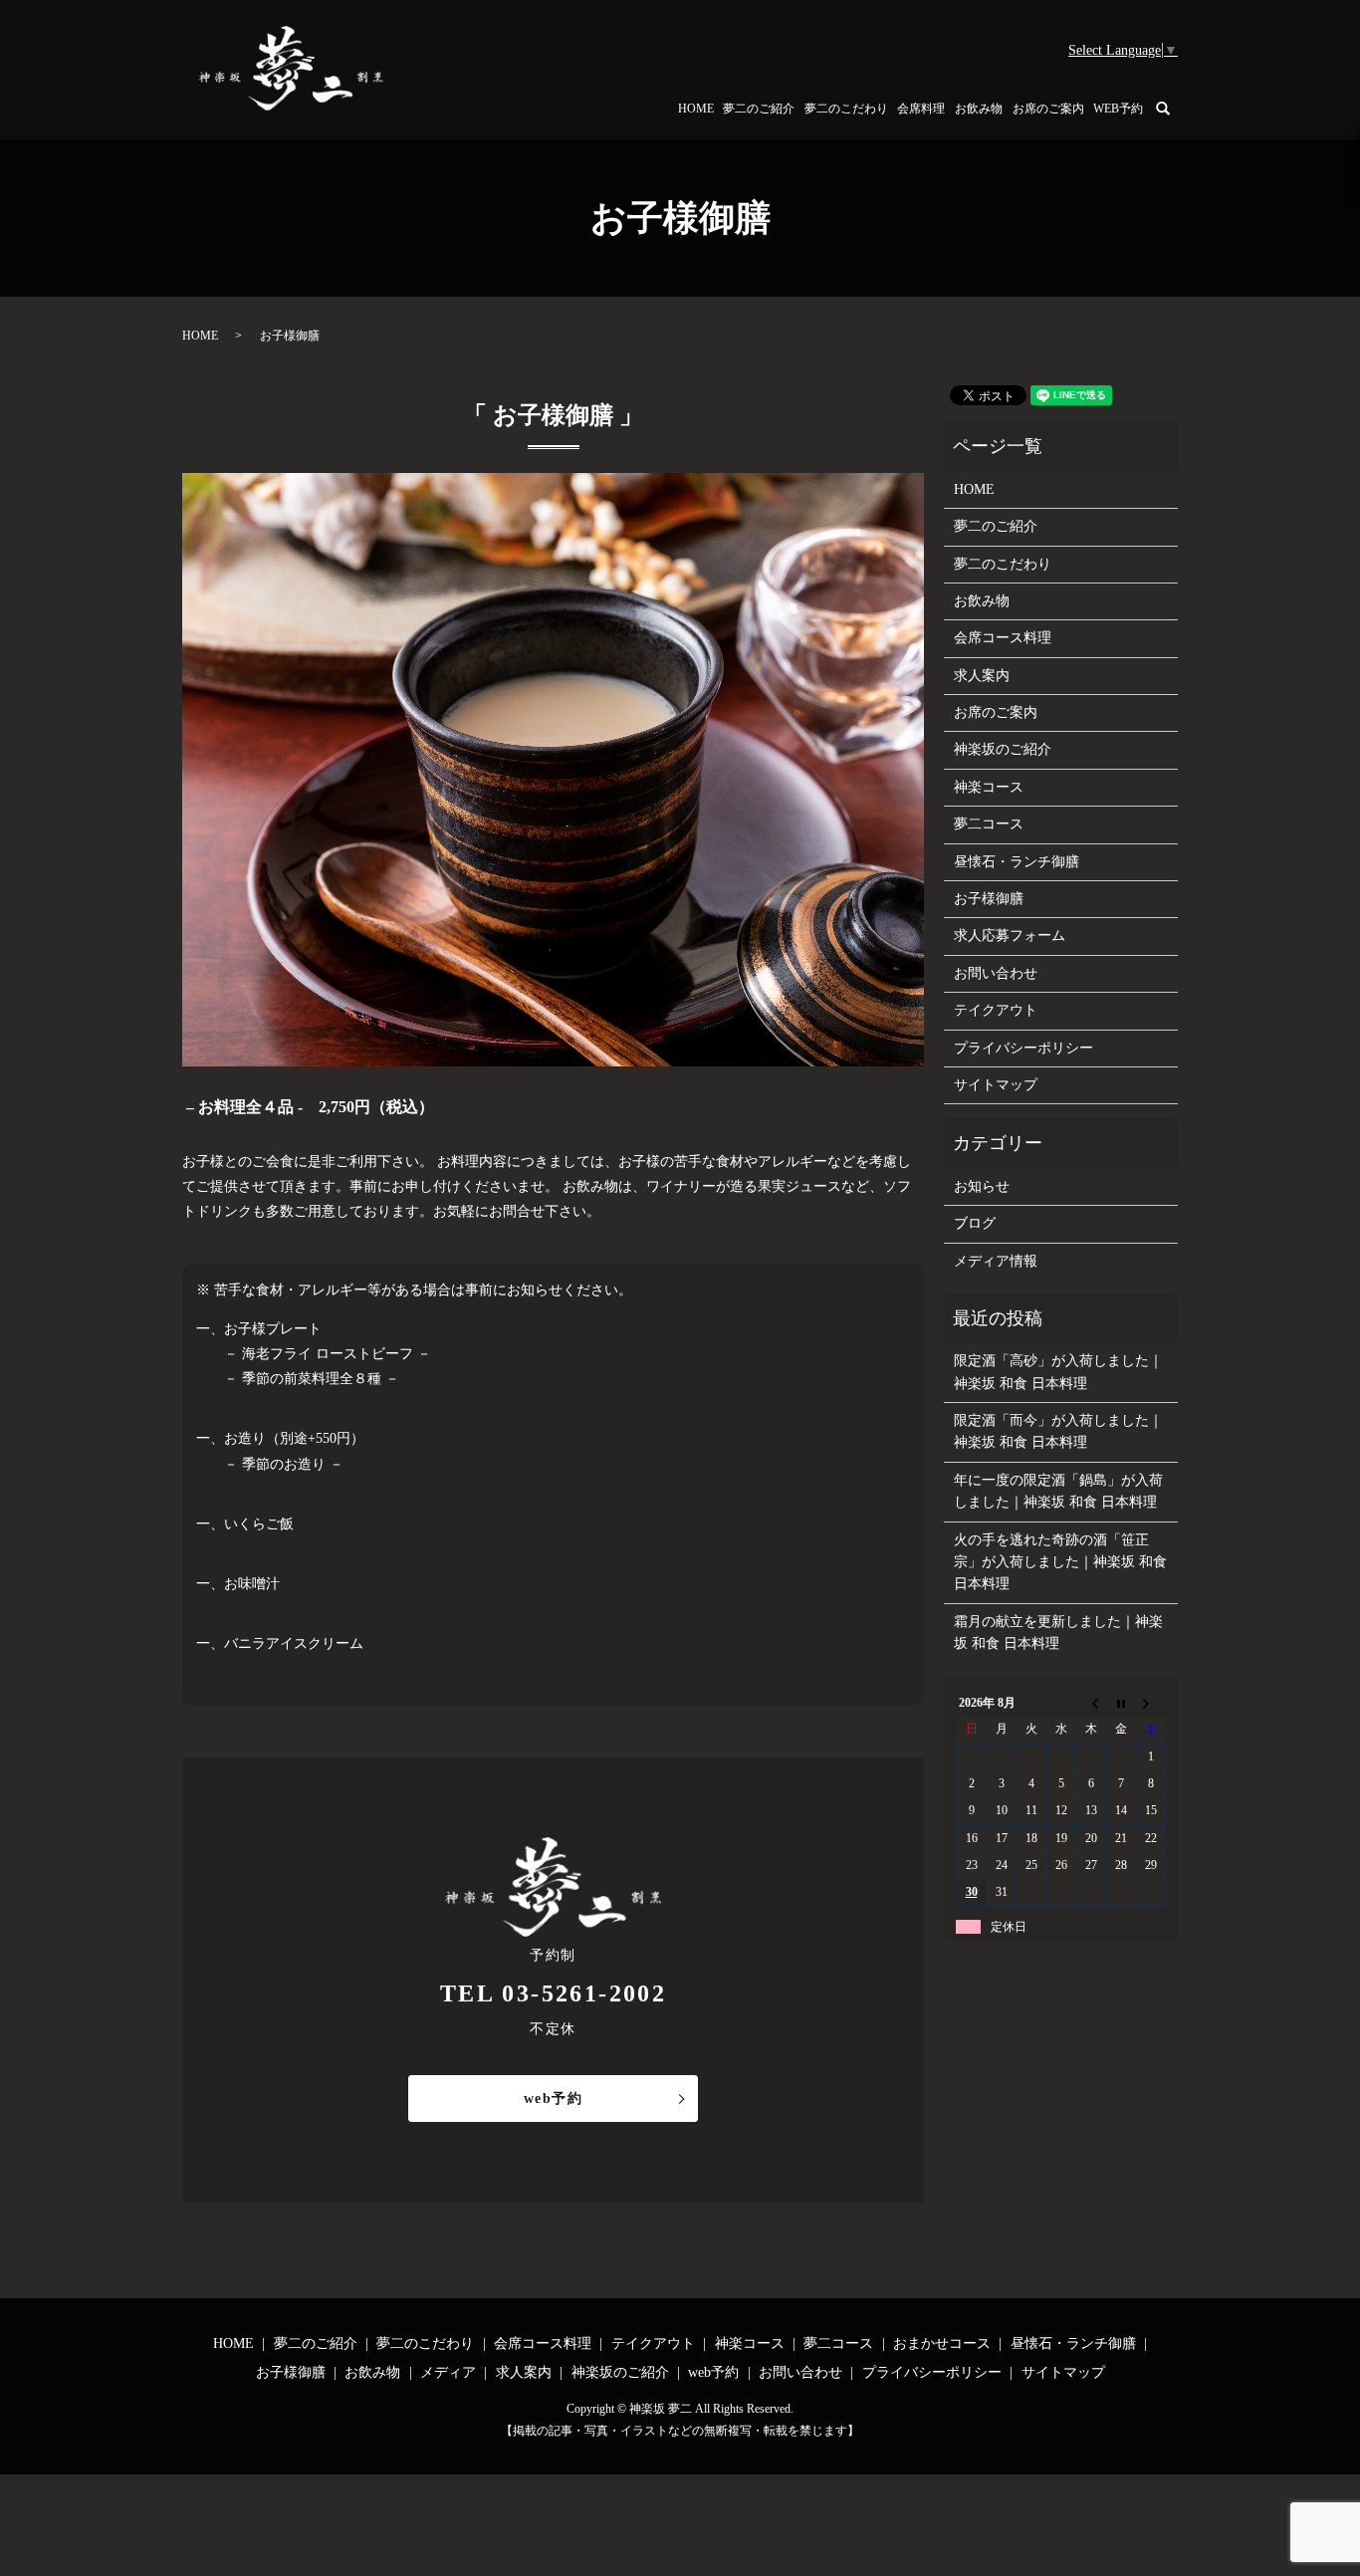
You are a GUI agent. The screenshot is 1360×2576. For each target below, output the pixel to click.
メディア (448, 2372)
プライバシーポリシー (1023, 1048)
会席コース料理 (1003, 638)
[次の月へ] (1151, 1703)
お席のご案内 (1048, 109)
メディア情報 (996, 1261)
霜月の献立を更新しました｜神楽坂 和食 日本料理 (1058, 1633)
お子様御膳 (989, 899)
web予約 (553, 2099)
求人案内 (982, 676)
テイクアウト (996, 1010)
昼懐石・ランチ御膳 (1017, 862)
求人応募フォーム (1010, 936)
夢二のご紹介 (759, 109)
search (1175, 108)
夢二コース (989, 824)
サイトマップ (996, 1085)
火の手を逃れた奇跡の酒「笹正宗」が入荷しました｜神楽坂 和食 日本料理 (1060, 1562)
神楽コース (989, 787)
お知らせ (982, 1186)
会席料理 (921, 109)
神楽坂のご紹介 (1003, 749)
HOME (696, 109)
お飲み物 (979, 109)
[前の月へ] (1091, 1703)
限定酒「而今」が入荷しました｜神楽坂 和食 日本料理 (1058, 1431)
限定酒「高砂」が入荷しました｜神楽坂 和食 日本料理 (1058, 1372)
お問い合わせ (996, 973)
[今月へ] (1121, 1703)
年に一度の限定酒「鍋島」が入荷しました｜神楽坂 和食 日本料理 (1058, 1491)
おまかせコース (942, 2343)
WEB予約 (1118, 109)
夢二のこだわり (846, 109)
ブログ (975, 1223)
